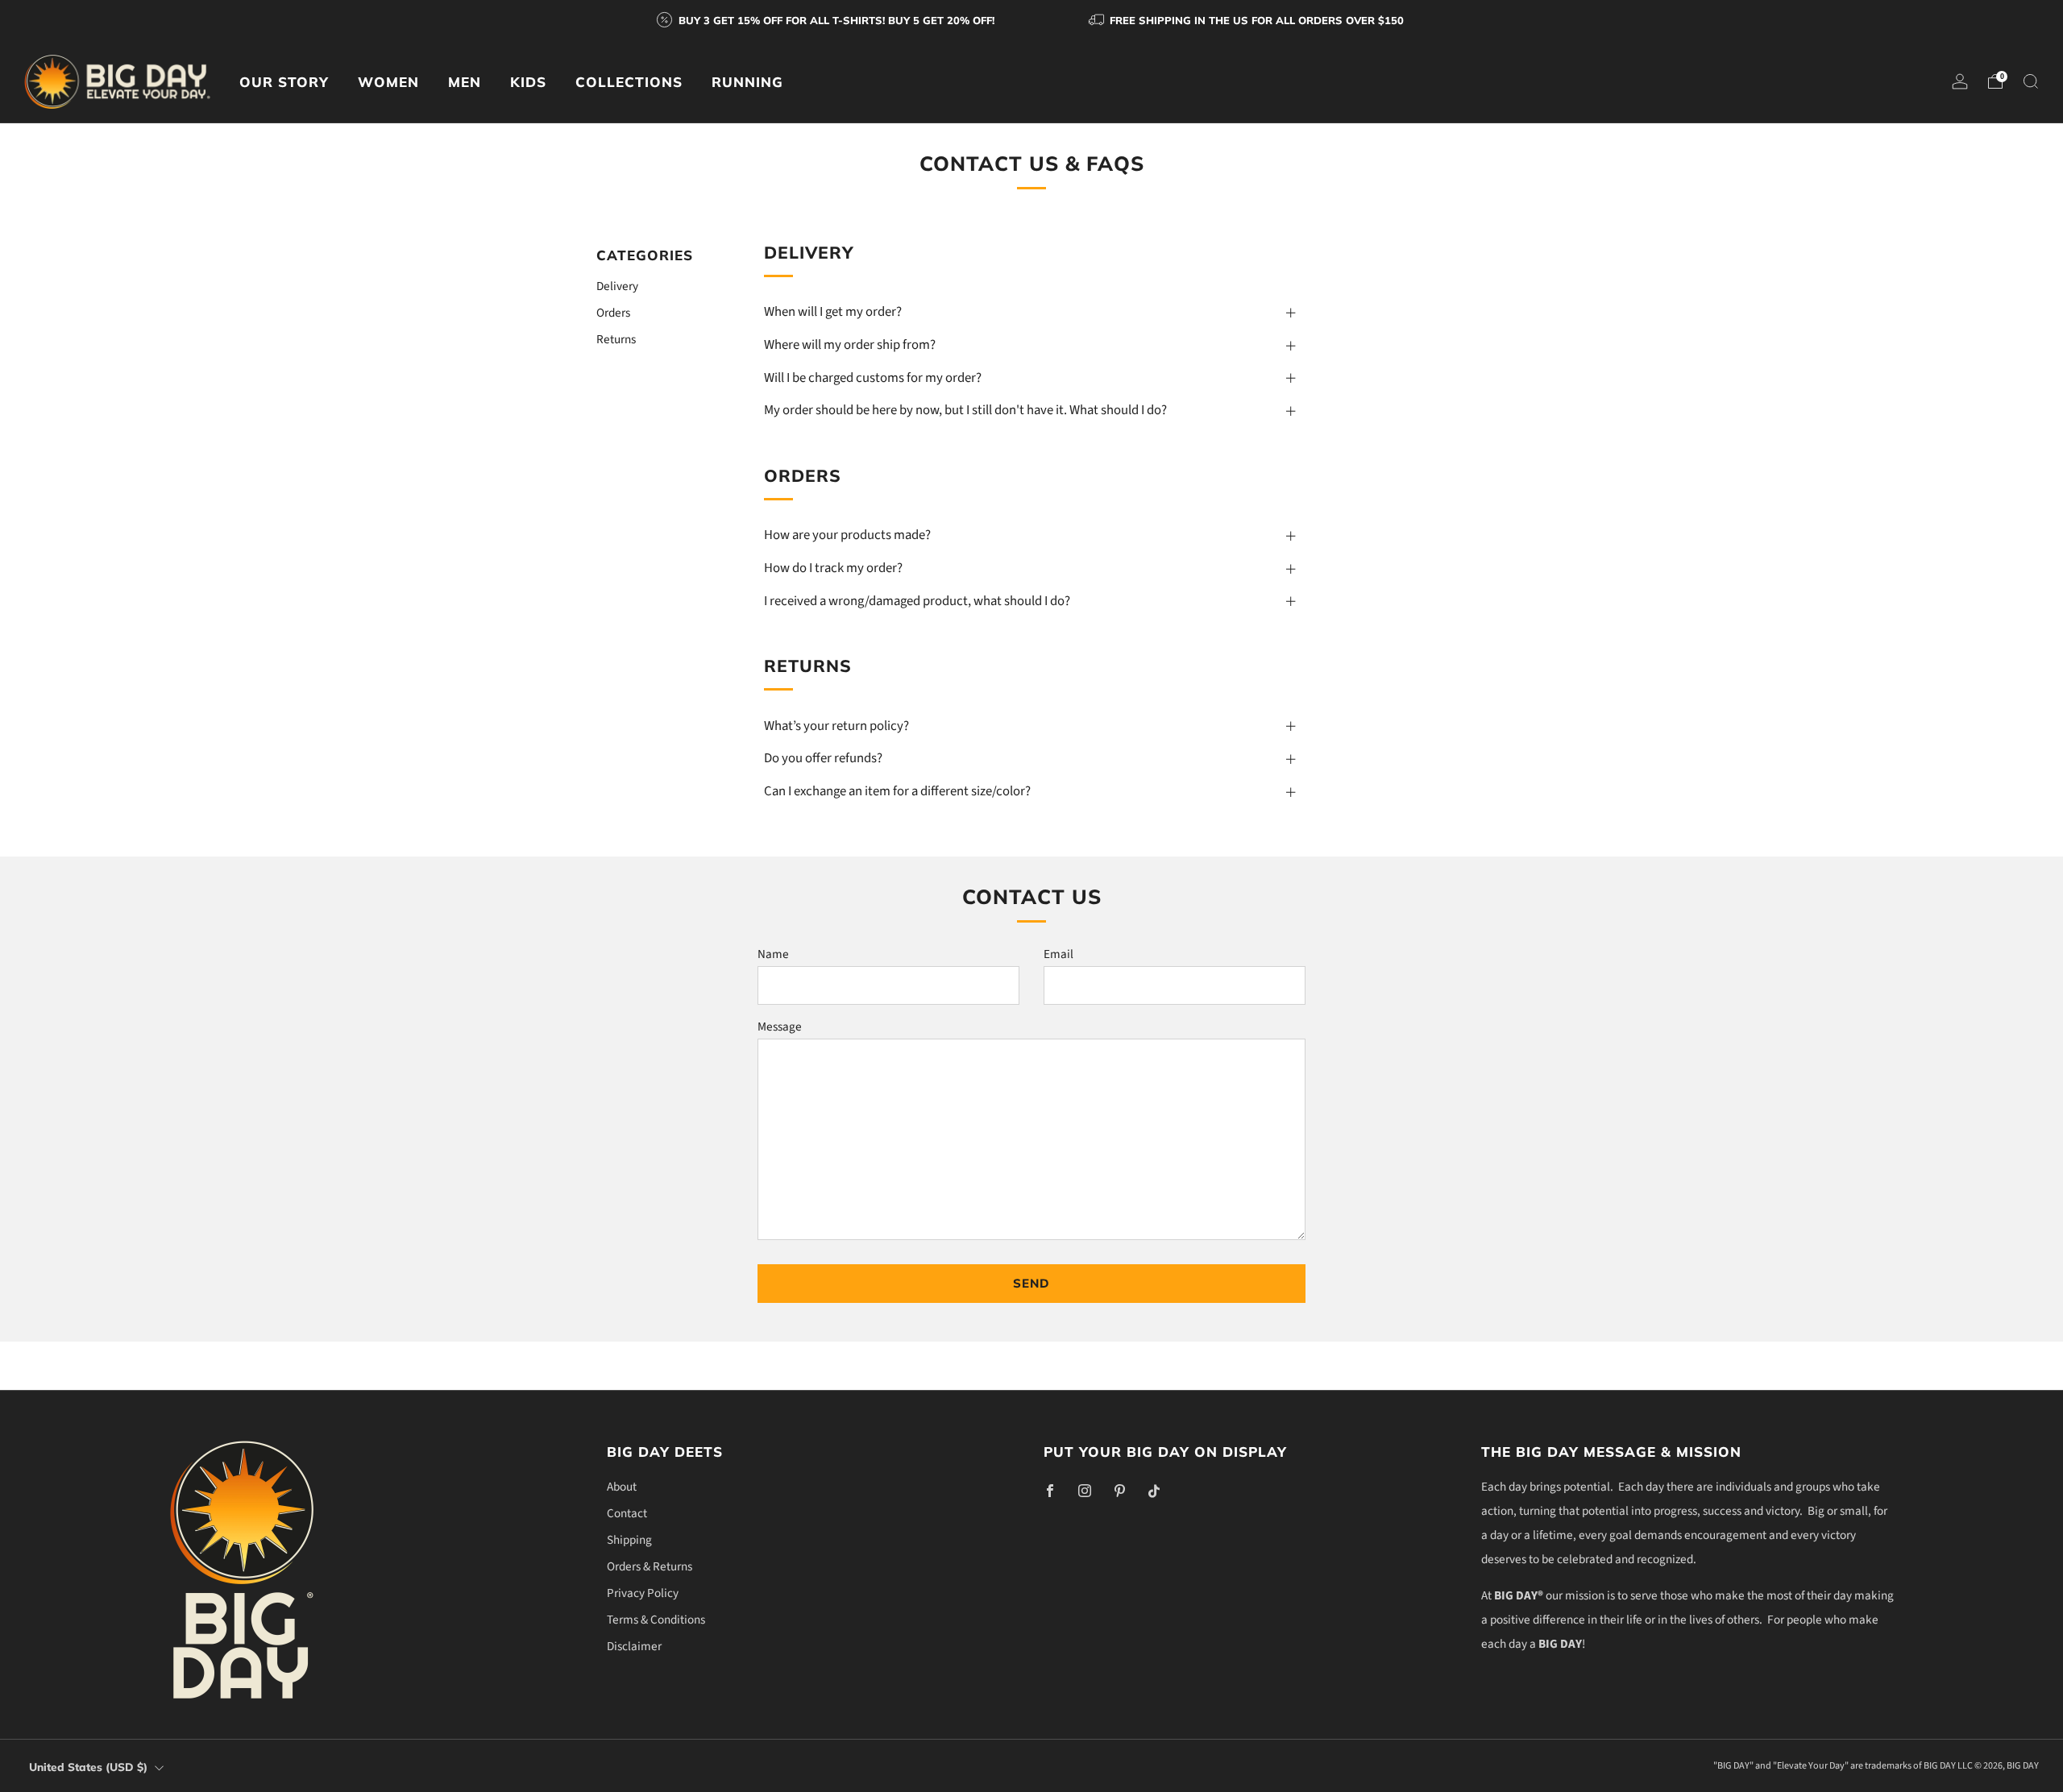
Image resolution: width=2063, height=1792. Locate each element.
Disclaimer (634, 1646)
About (622, 1487)
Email (1058, 954)
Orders (613, 312)
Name (773, 954)
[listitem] (827, 20)
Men (465, 82)
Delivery (617, 285)
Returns (616, 338)
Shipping (629, 1540)
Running (747, 82)
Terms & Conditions (656, 1620)
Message (780, 1027)
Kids (528, 82)
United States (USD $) (88, 1767)
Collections (629, 82)
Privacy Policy (643, 1593)
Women (388, 82)
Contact (627, 1513)
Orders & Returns (650, 1566)
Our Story (284, 82)
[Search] (2031, 81)
